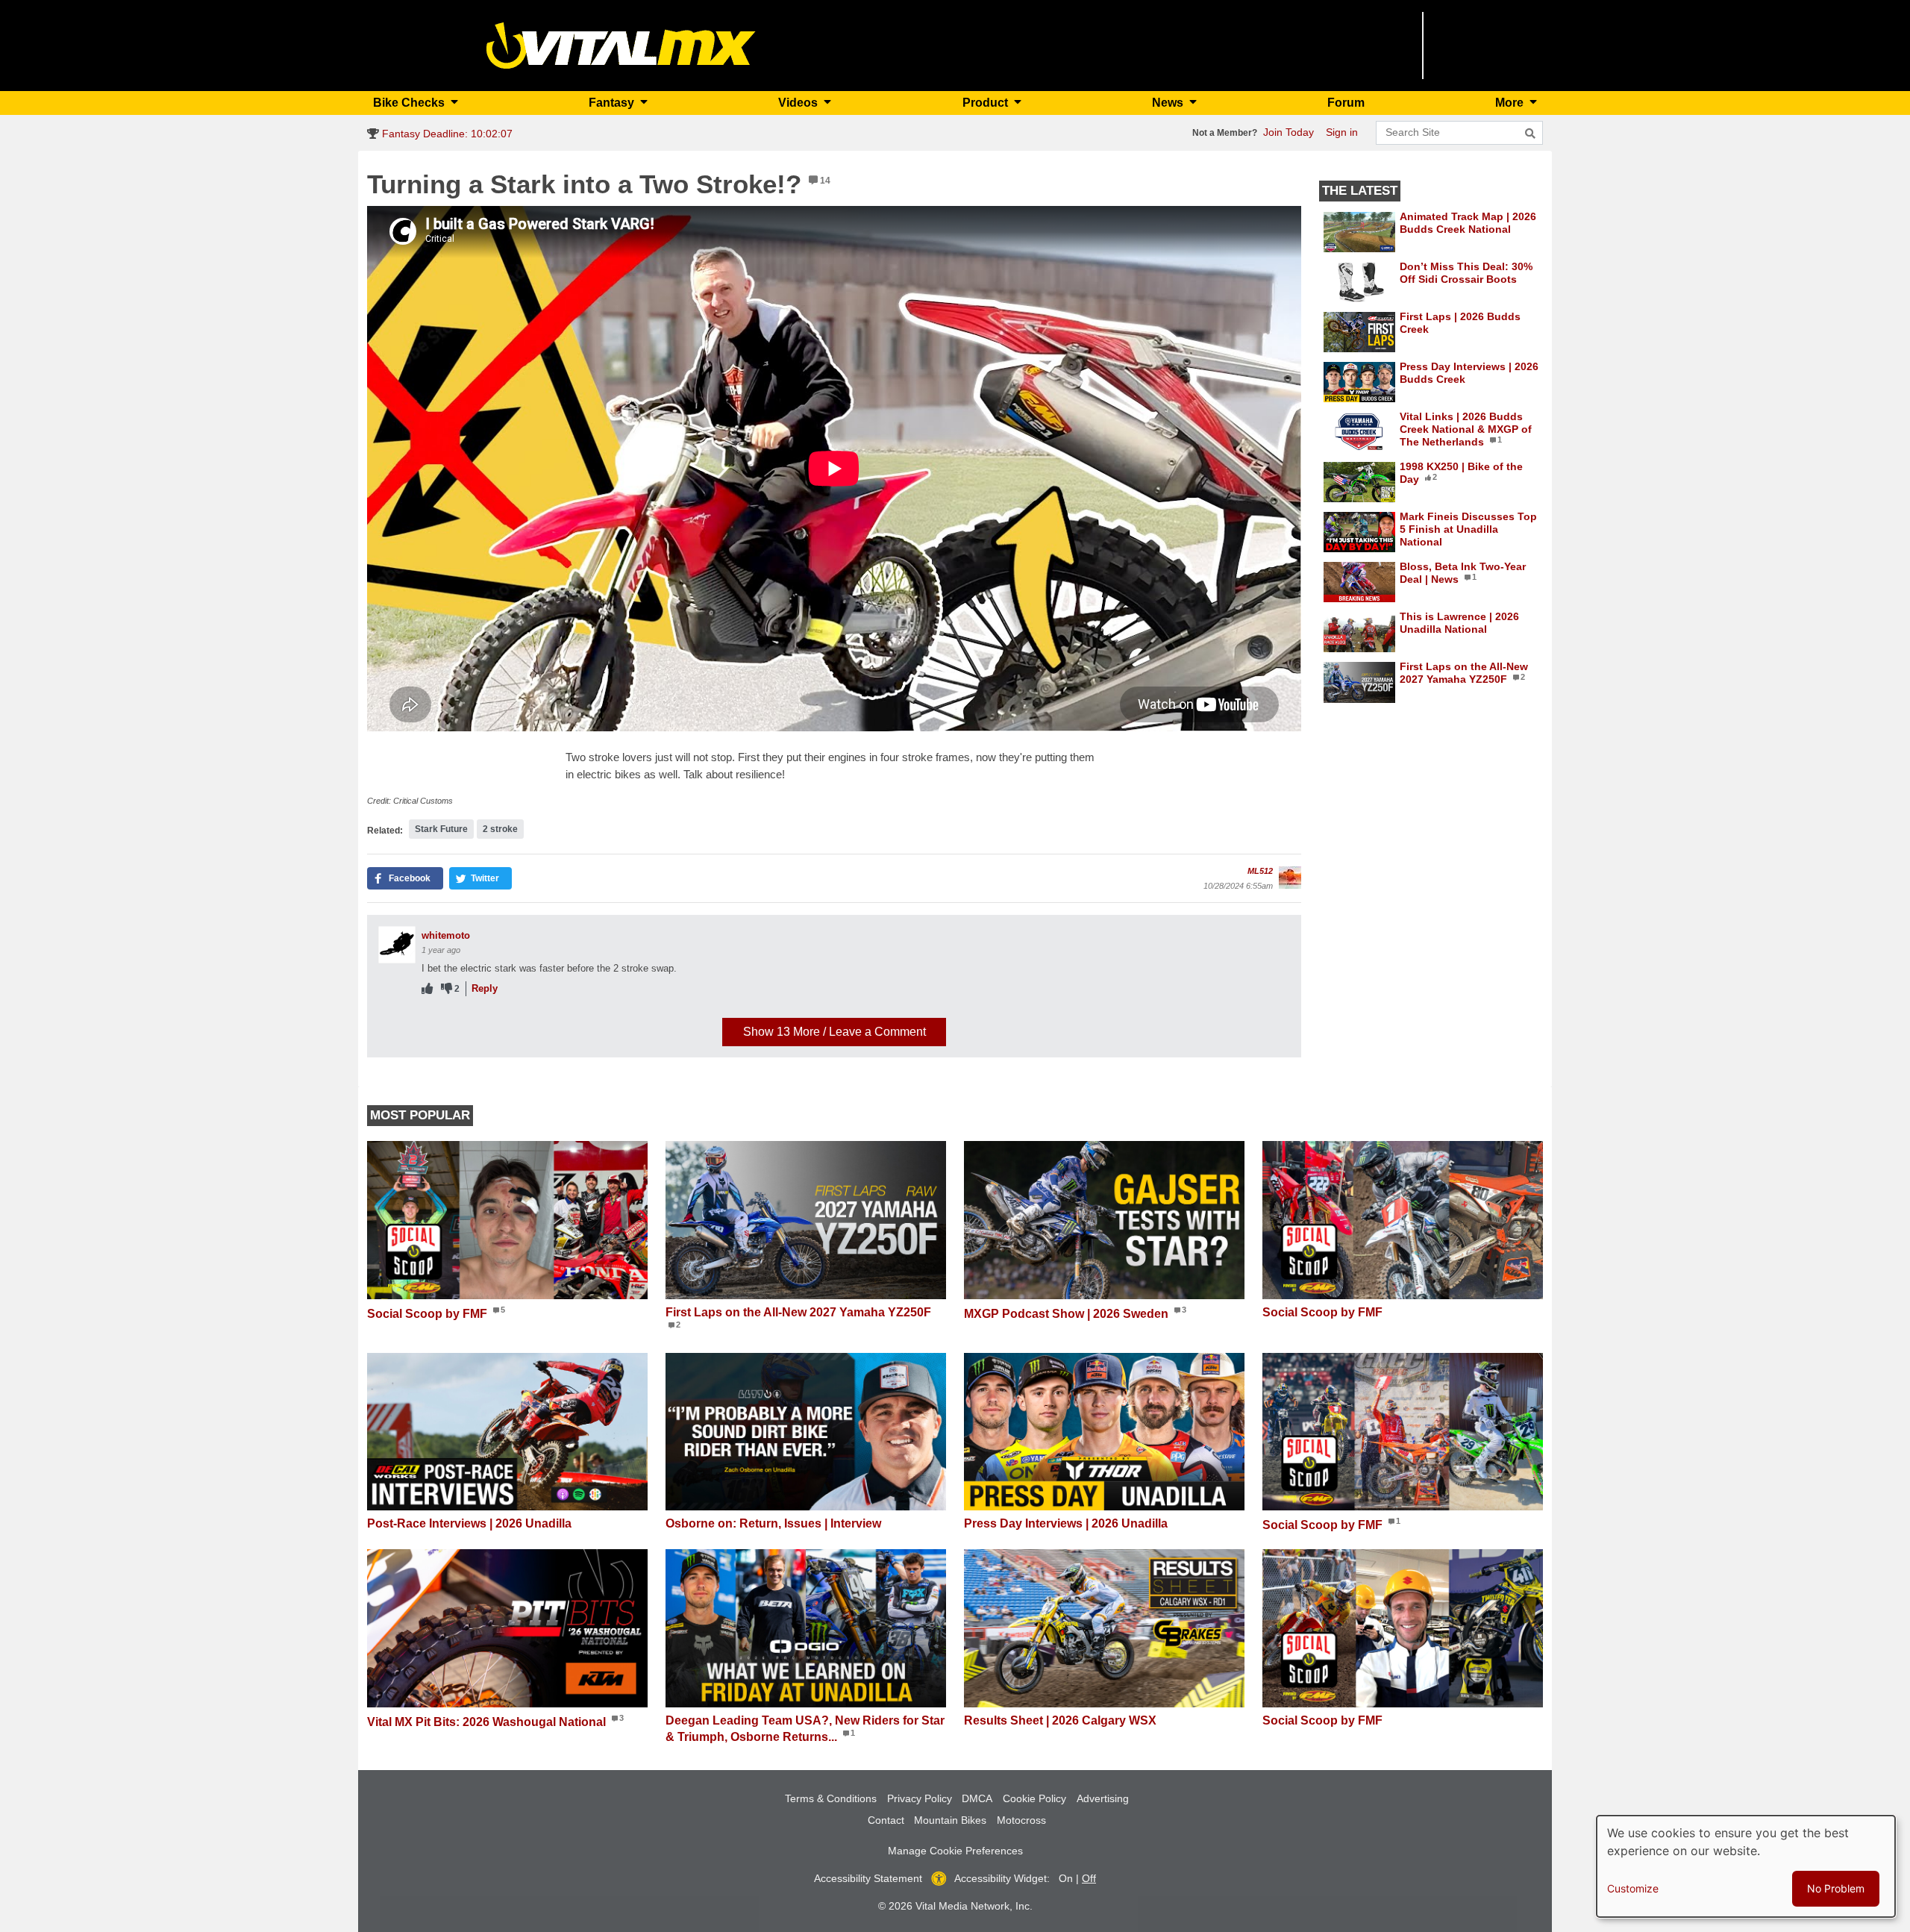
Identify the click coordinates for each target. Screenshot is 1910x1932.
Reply (485, 988)
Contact (886, 1820)
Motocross (1021, 1820)
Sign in (1342, 132)
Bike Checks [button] (410, 103)
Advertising (1103, 1798)
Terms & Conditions (831, 1798)
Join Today (1289, 132)
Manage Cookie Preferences (955, 1851)
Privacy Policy (920, 1798)
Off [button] (1089, 1878)
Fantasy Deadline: (446, 134)
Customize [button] (1633, 1888)
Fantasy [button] (613, 103)
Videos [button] (799, 103)
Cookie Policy (1034, 1798)
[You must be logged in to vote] (427, 989)
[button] (405, 878)
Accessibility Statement (868, 1878)
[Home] (621, 44)
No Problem (1836, 1888)
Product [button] (987, 103)
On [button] (1066, 1878)
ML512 (1260, 871)
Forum (1346, 103)
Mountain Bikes (950, 1820)
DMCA (977, 1798)
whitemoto (446, 935)
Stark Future (441, 829)
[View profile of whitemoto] (397, 945)
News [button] (1169, 103)
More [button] (1511, 103)
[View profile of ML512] (1290, 878)
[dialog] (1746, 1866)
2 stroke (500, 829)
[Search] (1530, 134)
